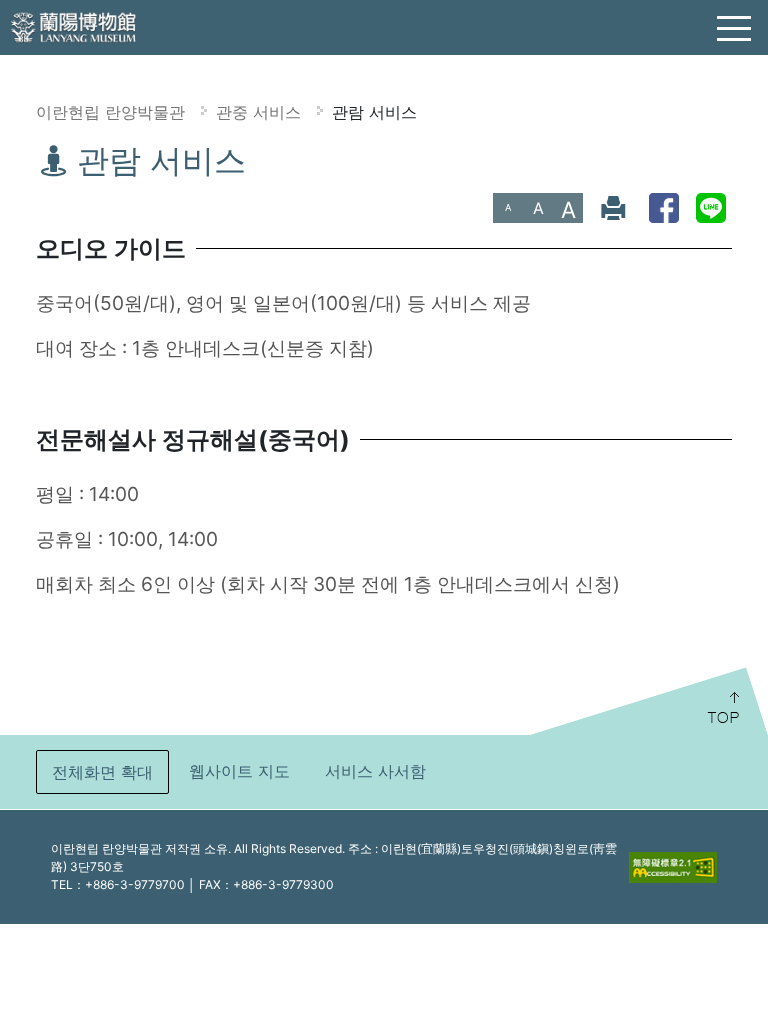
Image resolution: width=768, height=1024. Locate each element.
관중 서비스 (258, 112)
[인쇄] (613, 207)
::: (7, 156)
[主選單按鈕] (735, 29)
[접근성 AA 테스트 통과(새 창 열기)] (673, 867)
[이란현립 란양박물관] (75, 26)
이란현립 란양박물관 (110, 112)
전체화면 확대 (102, 772)
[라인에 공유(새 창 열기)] (711, 207)
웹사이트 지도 (239, 771)
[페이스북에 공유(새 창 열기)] (664, 207)
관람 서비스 (374, 112)
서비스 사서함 (375, 771)
